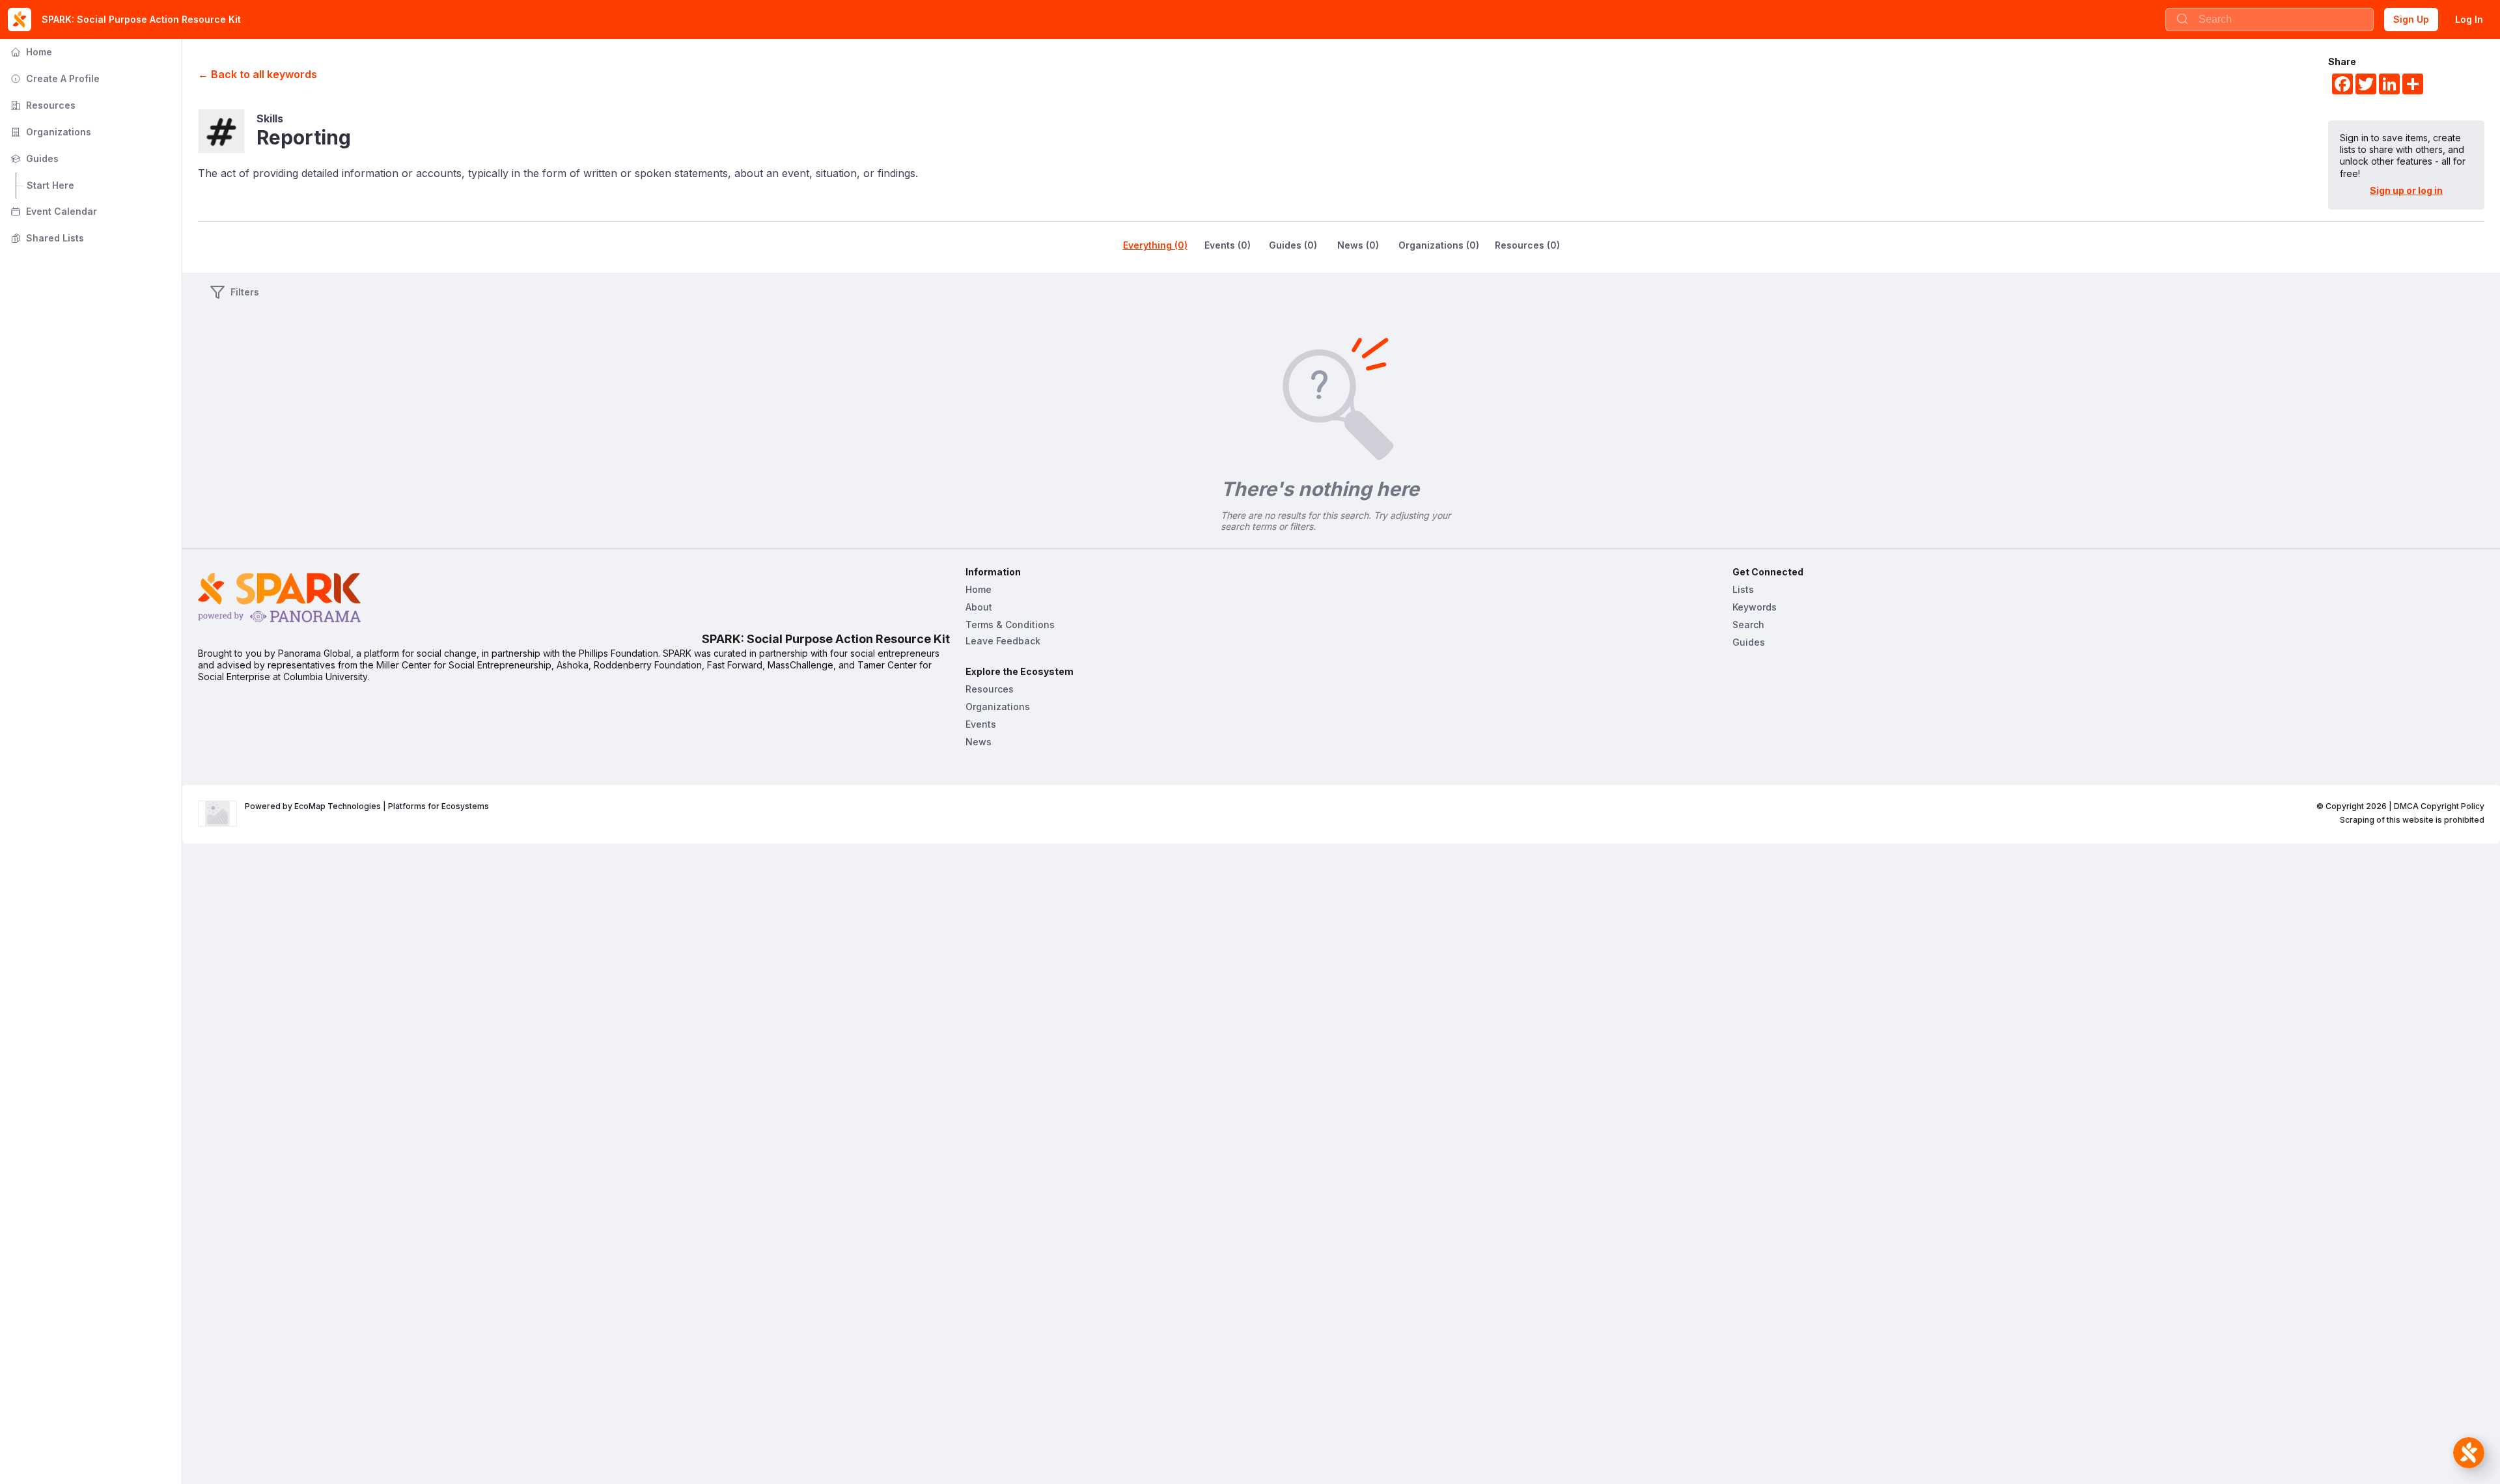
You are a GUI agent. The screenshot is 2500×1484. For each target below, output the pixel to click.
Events (981, 724)
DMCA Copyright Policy (2439, 806)
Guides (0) (1293, 245)
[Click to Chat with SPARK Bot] (2469, 1453)
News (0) (1358, 245)
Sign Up (2411, 19)
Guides (33, 158)
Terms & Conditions (1010, 625)
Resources (42, 105)
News (979, 742)
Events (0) (1228, 245)
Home (30, 52)
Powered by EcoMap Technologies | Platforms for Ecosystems (367, 806)
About (979, 607)
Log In (2469, 19)
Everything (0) (1155, 245)
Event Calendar (52, 211)
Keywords (1755, 607)
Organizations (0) (1439, 245)
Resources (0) (1527, 245)
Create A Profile (54, 78)
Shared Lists (46, 238)
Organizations (49, 132)
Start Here (50, 185)
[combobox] (2270, 20)
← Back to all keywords (257, 74)
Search (1748, 625)
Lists (1743, 589)
